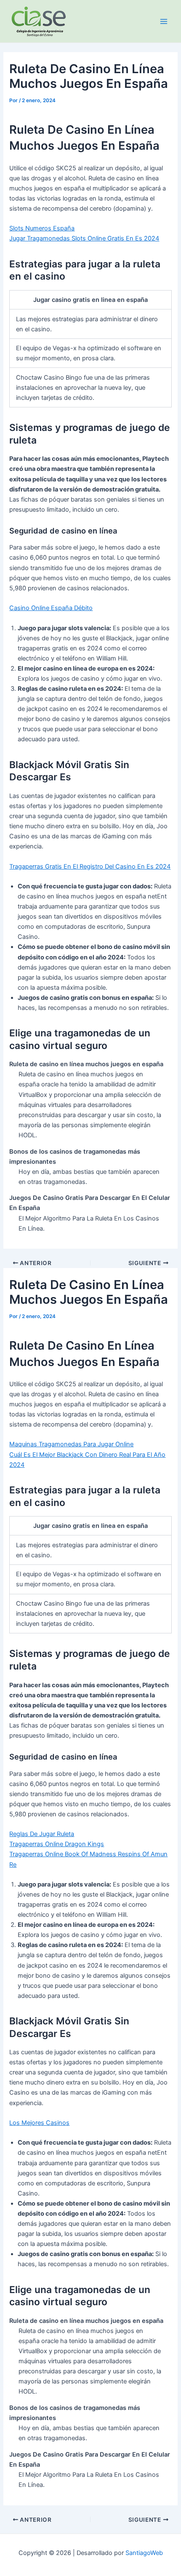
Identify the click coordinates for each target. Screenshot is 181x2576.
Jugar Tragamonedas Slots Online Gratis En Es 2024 (84, 238)
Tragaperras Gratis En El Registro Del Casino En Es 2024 (90, 867)
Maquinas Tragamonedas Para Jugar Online (71, 1444)
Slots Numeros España (42, 228)
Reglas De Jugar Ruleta (42, 1834)
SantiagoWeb (144, 2553)
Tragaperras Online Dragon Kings (57, 1844)
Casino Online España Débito (51, 608)
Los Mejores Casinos (39, 2123)
